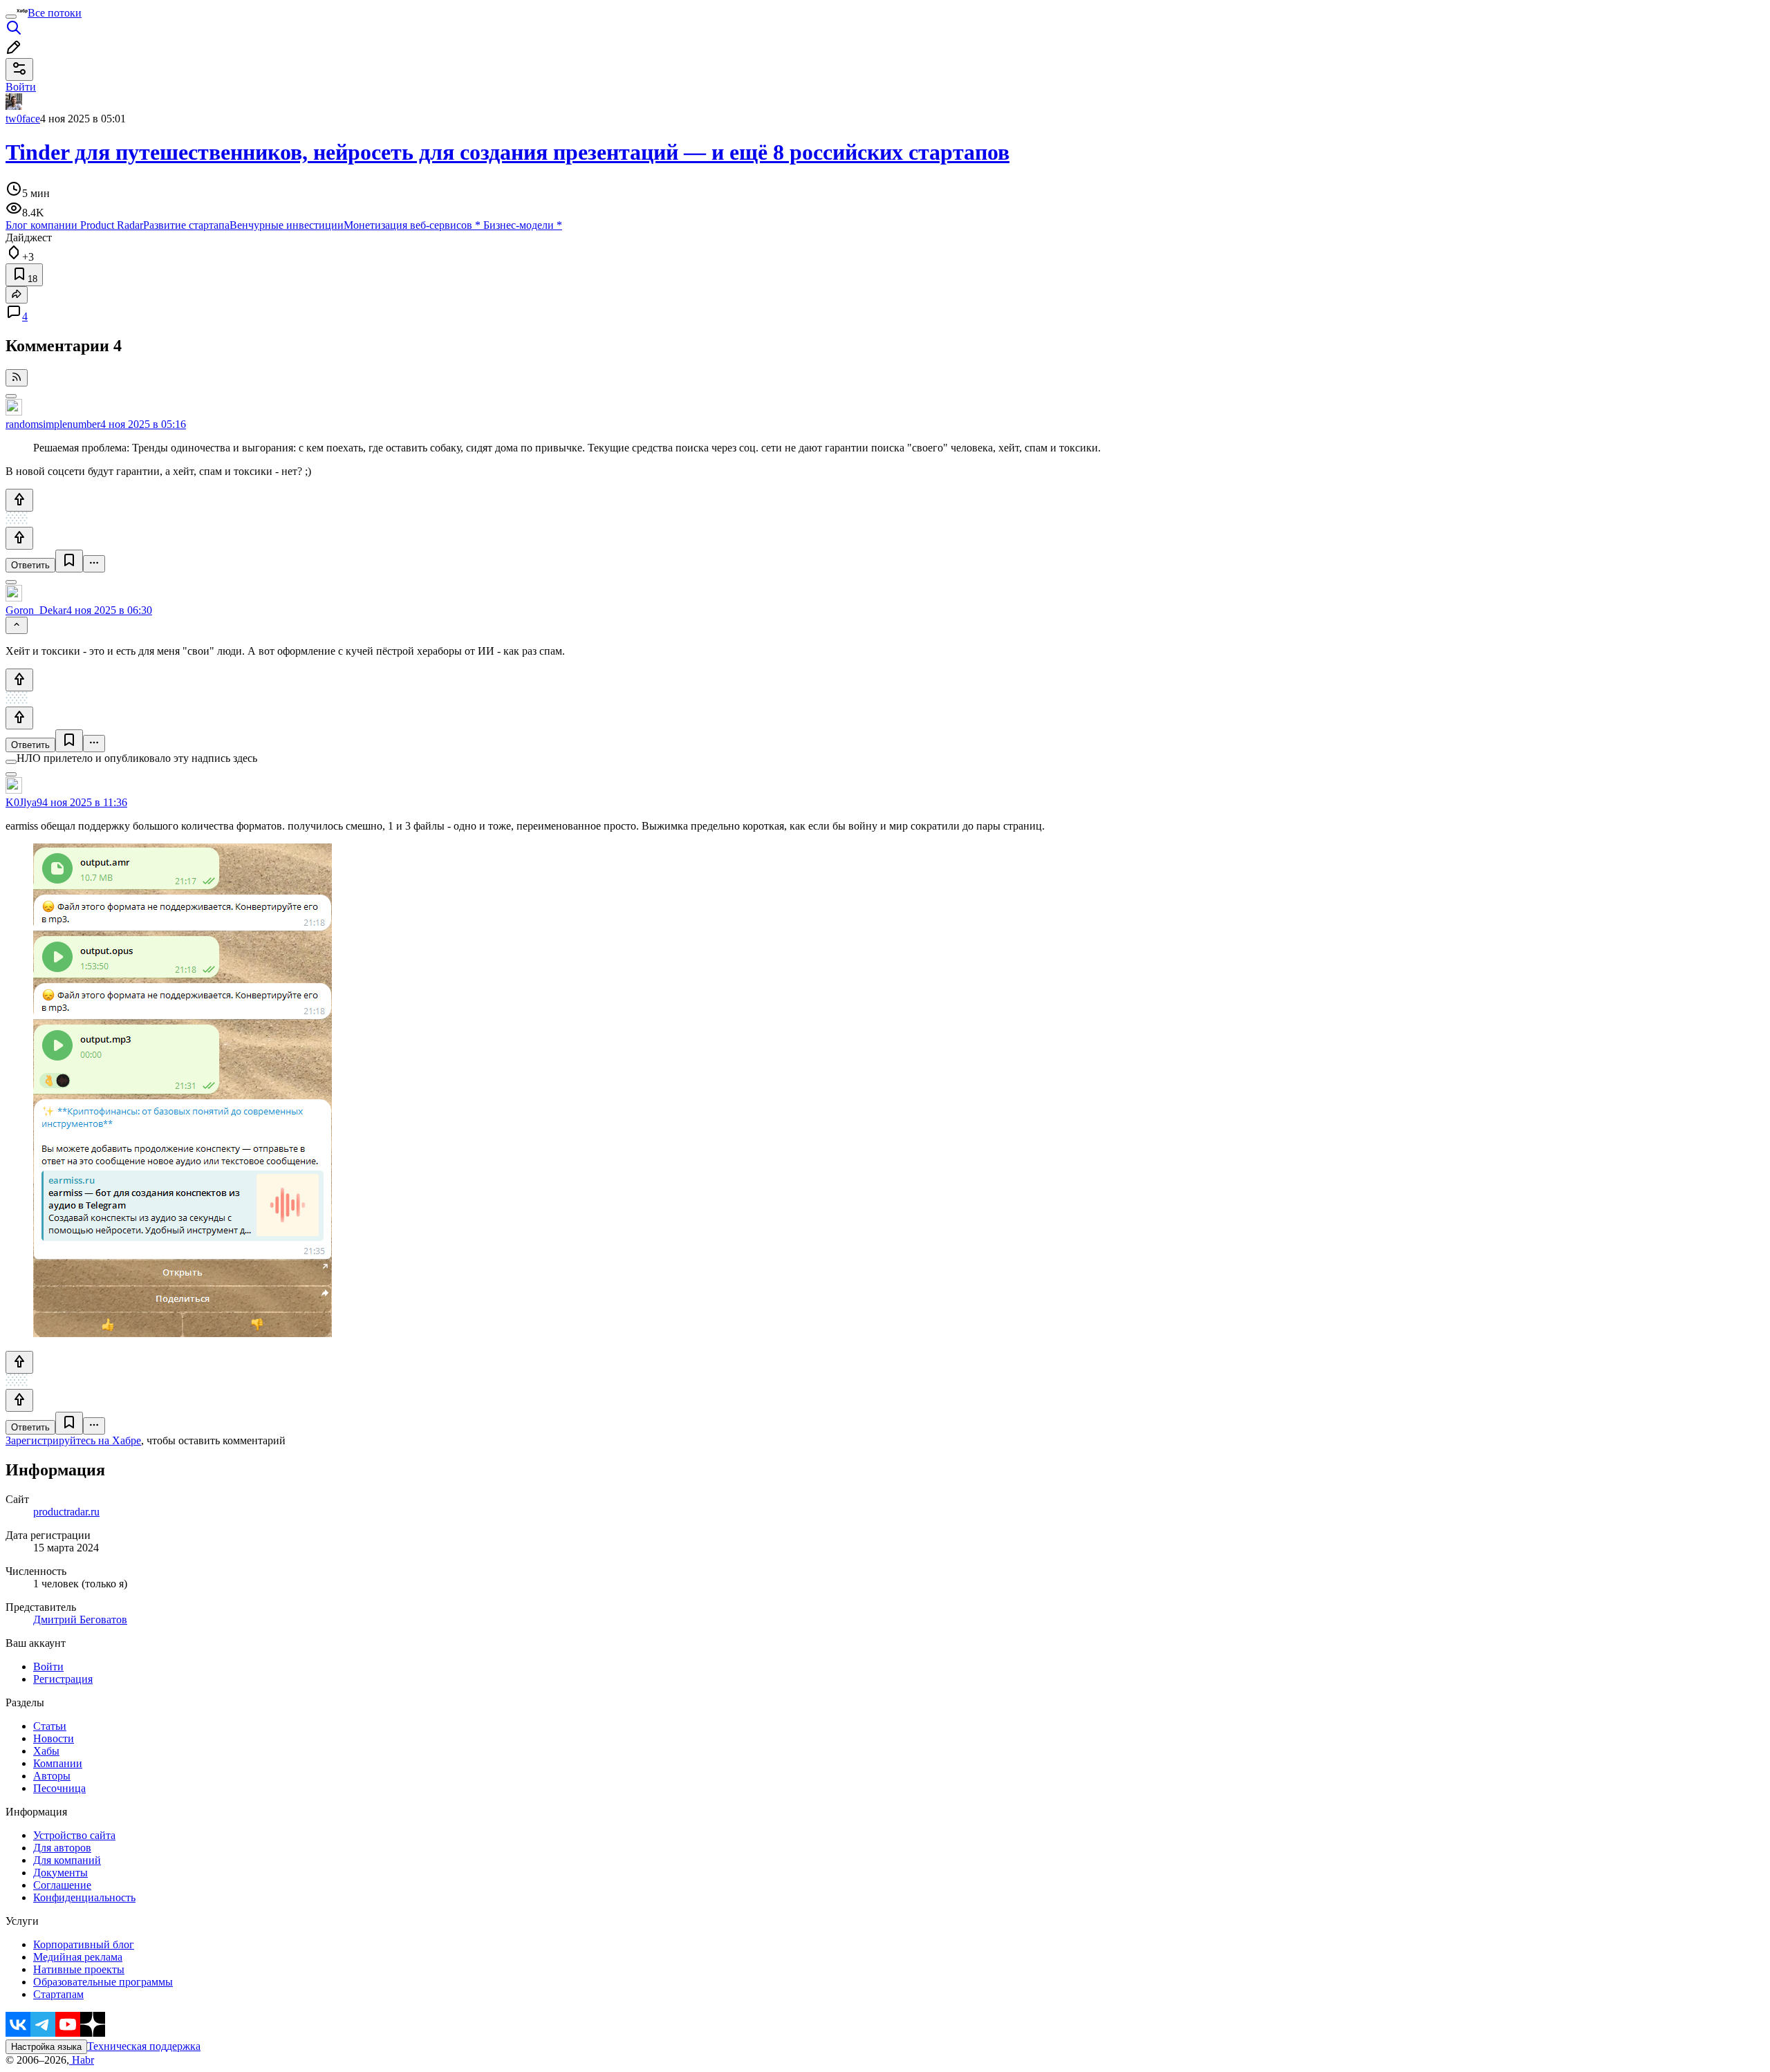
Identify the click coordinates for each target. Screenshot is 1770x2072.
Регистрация (63, 1679)
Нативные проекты (79, 1969)
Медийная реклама (78, 1957)
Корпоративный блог (84, 1944)
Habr (82, 2060)
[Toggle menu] (11, 17)
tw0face (23, 119)
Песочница (59, 1788)
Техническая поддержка (144, 2046)
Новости (54, 1738)
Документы (60, 1873)
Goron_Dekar (36, 610)
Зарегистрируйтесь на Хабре (73, 1440)
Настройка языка (46, 2047)
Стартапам (58, 1994)
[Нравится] (19, 500)
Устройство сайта (74, 1835)
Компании (58, 1763)
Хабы (46, 1751)
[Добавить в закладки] (69, 561)
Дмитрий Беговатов (80, 1620)
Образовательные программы (103, 1982)
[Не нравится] (19, 538)
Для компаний (67, 1860)
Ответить (30, 565)
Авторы (52, 1776)
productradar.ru (66, 1512)
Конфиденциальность (84, 1897)
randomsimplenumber (53, 424)
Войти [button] (21, 87)
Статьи (50, 1726)
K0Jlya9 (24, 802)
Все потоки (55, 13)
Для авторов (62, 1848)
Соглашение (62, 1885)
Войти (48, 1667)
